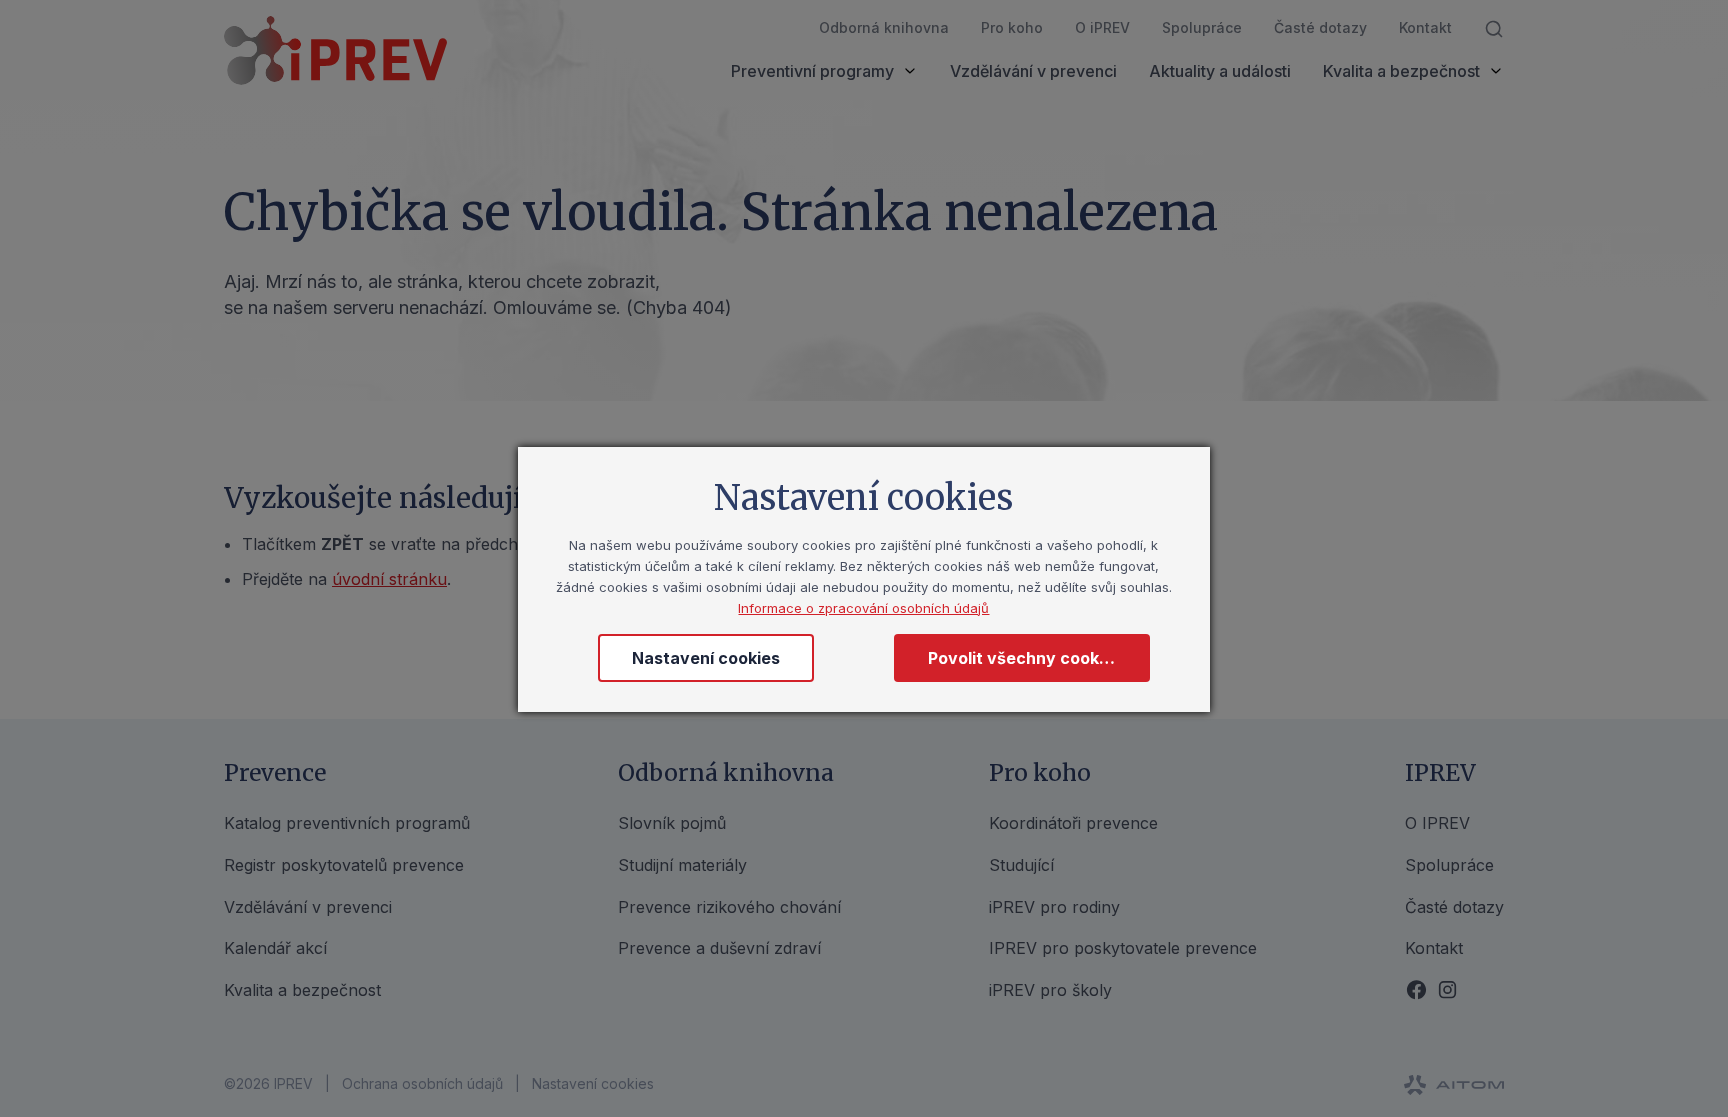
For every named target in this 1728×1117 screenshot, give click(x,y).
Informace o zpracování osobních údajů (863, 608)
